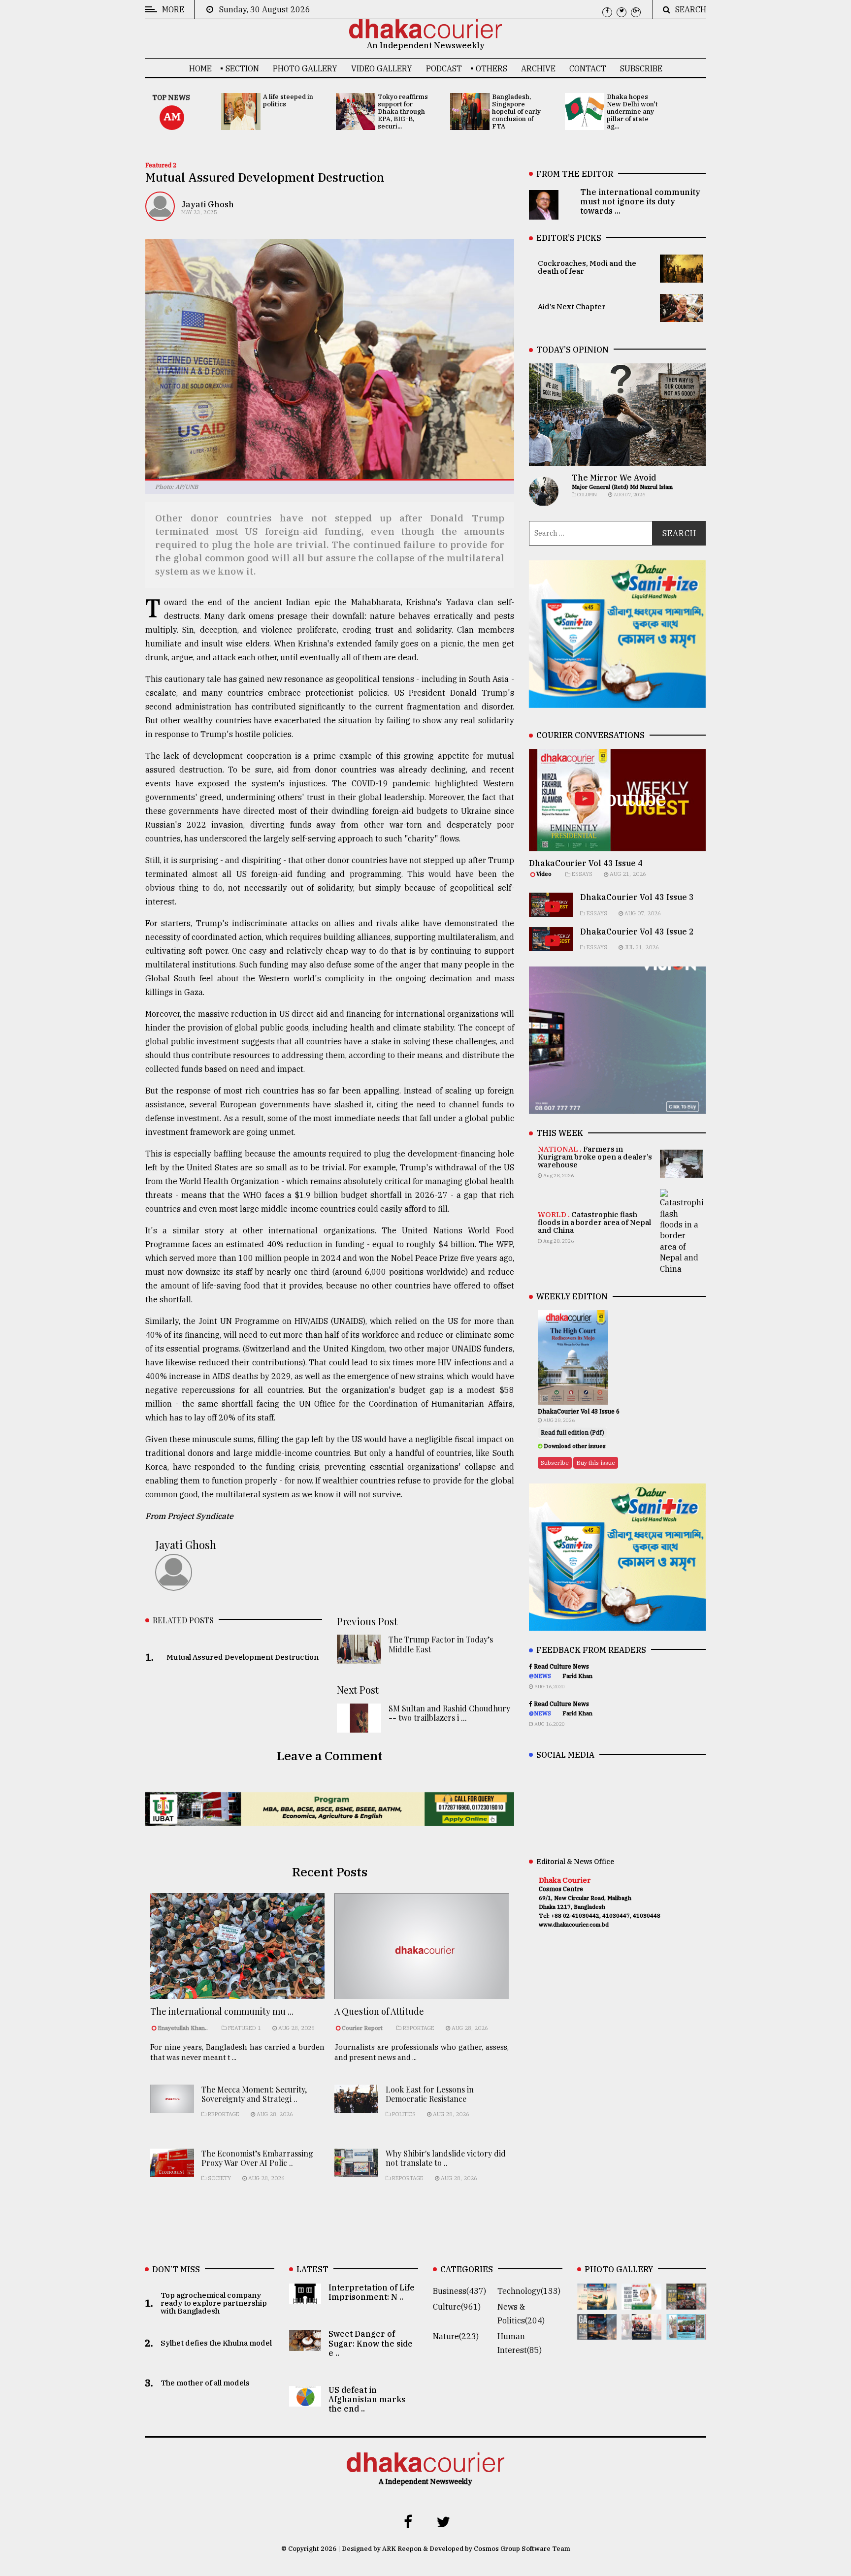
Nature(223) (456, 2337)
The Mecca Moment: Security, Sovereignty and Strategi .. (254, 2094)
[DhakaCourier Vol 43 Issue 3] (686, 2302)
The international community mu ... (222, 2011)
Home (200, 68)
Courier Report (363, 2028)
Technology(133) (529, 2291)
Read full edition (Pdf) (573, 1433)
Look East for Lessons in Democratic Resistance (430, 2094)
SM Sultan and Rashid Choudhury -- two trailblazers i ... (449, 1713)
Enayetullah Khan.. (183, 2028)
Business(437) (459, 2291)
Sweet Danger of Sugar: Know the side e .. (371, 2344)
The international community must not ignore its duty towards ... (640, 201)
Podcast (444, 68)
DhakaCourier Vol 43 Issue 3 (637, 897)
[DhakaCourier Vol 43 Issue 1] (641, 2333)
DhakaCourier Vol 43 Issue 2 (637, 932)
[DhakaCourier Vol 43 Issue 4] (641, 2302)
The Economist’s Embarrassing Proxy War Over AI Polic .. (257, 2158)
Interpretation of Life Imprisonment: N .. (372, 2293)
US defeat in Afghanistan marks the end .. (367, 2400)
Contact (588, 68)
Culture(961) (457, 2307)
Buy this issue (596, 1463)
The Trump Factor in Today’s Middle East (441, 1644)
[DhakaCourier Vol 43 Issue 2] (597, 2333)
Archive (538, 68)
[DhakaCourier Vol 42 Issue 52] (686, 2333)
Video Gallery (382, 68)
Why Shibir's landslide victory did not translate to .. (446, 2158)
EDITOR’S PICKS (569, 238)
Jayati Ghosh (208, 204)
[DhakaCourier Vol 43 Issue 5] (597, 2302)
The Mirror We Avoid (614, 478)
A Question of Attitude (379, 2011)
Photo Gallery (305, 68)
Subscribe (641, 68)
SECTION (242, 68)
